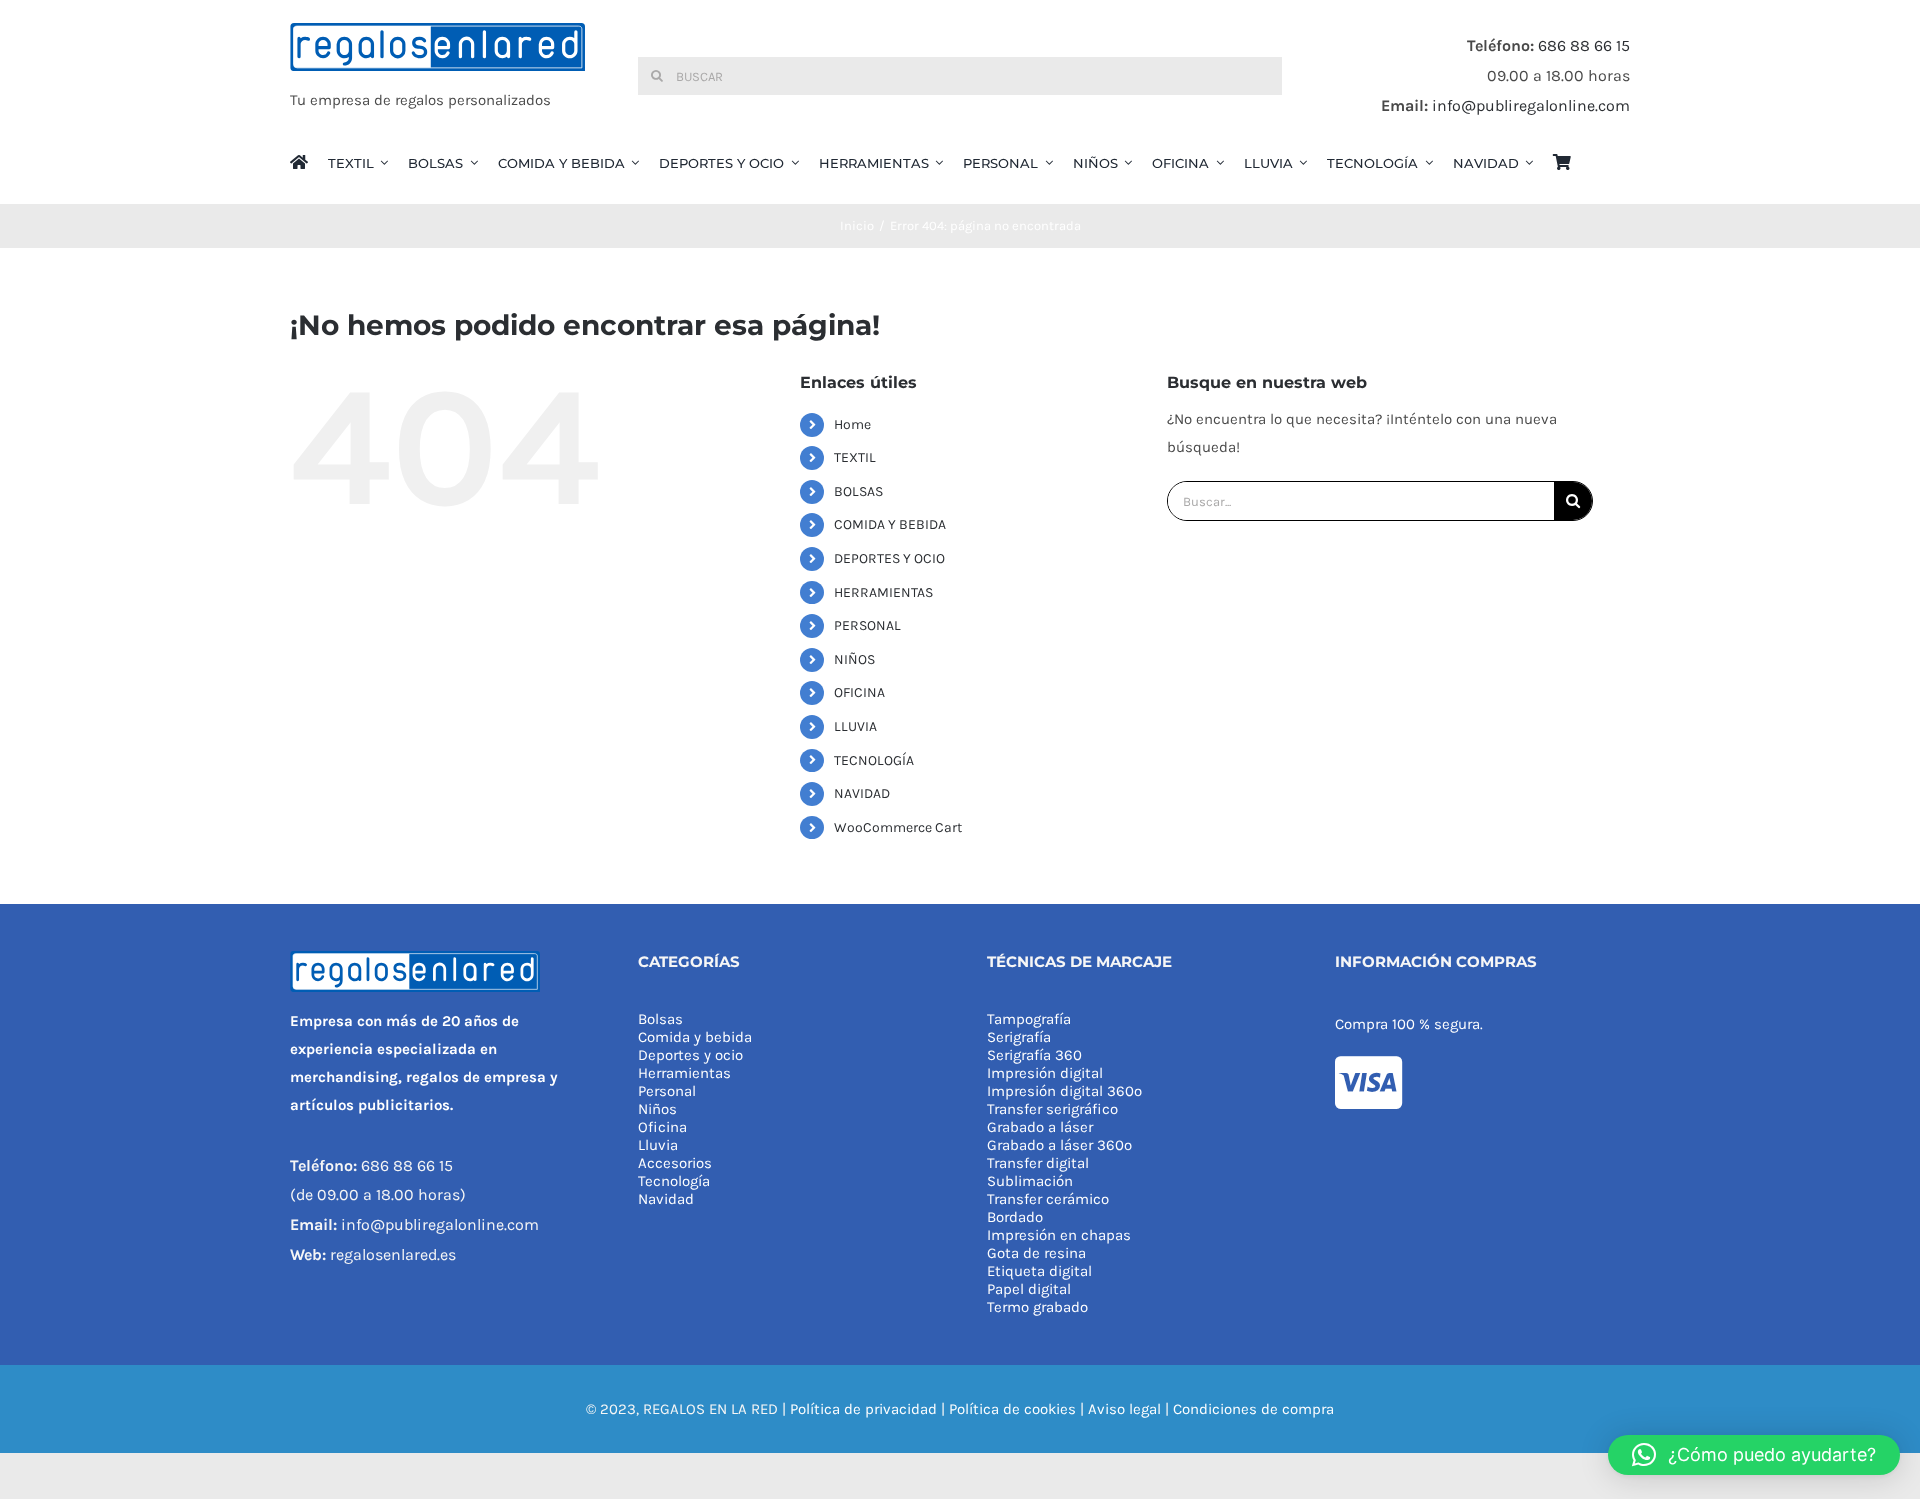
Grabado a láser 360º (1059, 1145)
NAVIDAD (862, 793)
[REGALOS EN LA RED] (437, 76)
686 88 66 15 (1584, 45)
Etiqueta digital (1039, 1271)
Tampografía (1029, 1019)
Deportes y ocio (690, 1055)
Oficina (662, 1127)
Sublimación (1030, 1181)
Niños (657, 1109)
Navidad (666, 1199)
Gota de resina (1036, 1253)
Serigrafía (1019, 1037)
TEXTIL (855, 457)
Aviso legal (1124, 1409)
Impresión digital (1045, 1073)
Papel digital (1029, 1289)
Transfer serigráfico (1052, 1109)
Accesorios (675, 1163)
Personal (667, 1091)
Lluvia (658, 1145)
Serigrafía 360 (1034, 1055)
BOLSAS (858, 491)
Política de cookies (1012, 1409)
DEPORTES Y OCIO (889, 558)
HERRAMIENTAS (883, 592)
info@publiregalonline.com (1531, 105)
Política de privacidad (863, 1409)
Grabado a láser (1040, 1127)
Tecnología (674, 1181)
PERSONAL (867, 625)
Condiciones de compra (1253, 1409)
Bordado (1015, 1217)
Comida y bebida (695, 1037)
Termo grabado (1037, 1307)
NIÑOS (854, 659)
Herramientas (684, 1073)
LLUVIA (855, 726)
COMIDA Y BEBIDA (890, 524)
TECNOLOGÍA (874, 760)
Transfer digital (1038, 1163)
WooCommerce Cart (898, 827)
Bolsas (660, 1019)
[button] (1754, 1455)
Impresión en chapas (1059, 1235)
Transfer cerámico (1048, 1199)
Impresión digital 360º (1064, 1091)
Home (852, 424)
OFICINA (859, 692)
